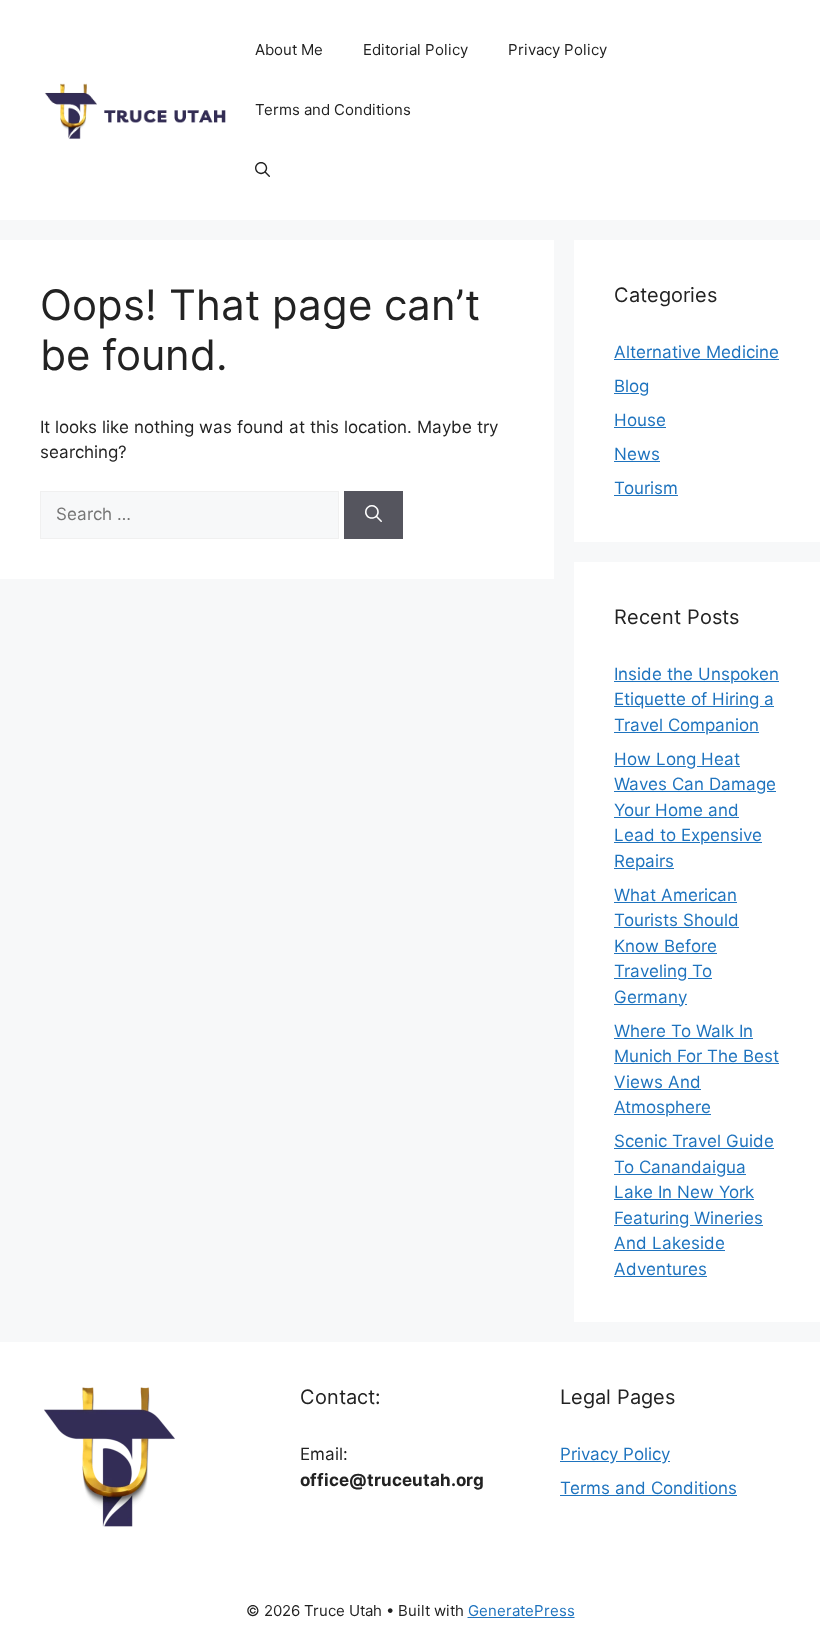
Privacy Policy (557, 49)
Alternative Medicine (696, 352)
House (640, 420)
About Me (289, 49)
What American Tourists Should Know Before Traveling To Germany (676, 946)
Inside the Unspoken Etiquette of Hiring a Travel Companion (696, 699)
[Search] (373, 515)
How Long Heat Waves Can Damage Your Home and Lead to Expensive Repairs (695, 810)
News (637, 454)
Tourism (646, 488)
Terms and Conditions (333, 109)
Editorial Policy (415, 49)
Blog (631, 386)
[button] (262, 170)
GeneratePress (521, 1610)
